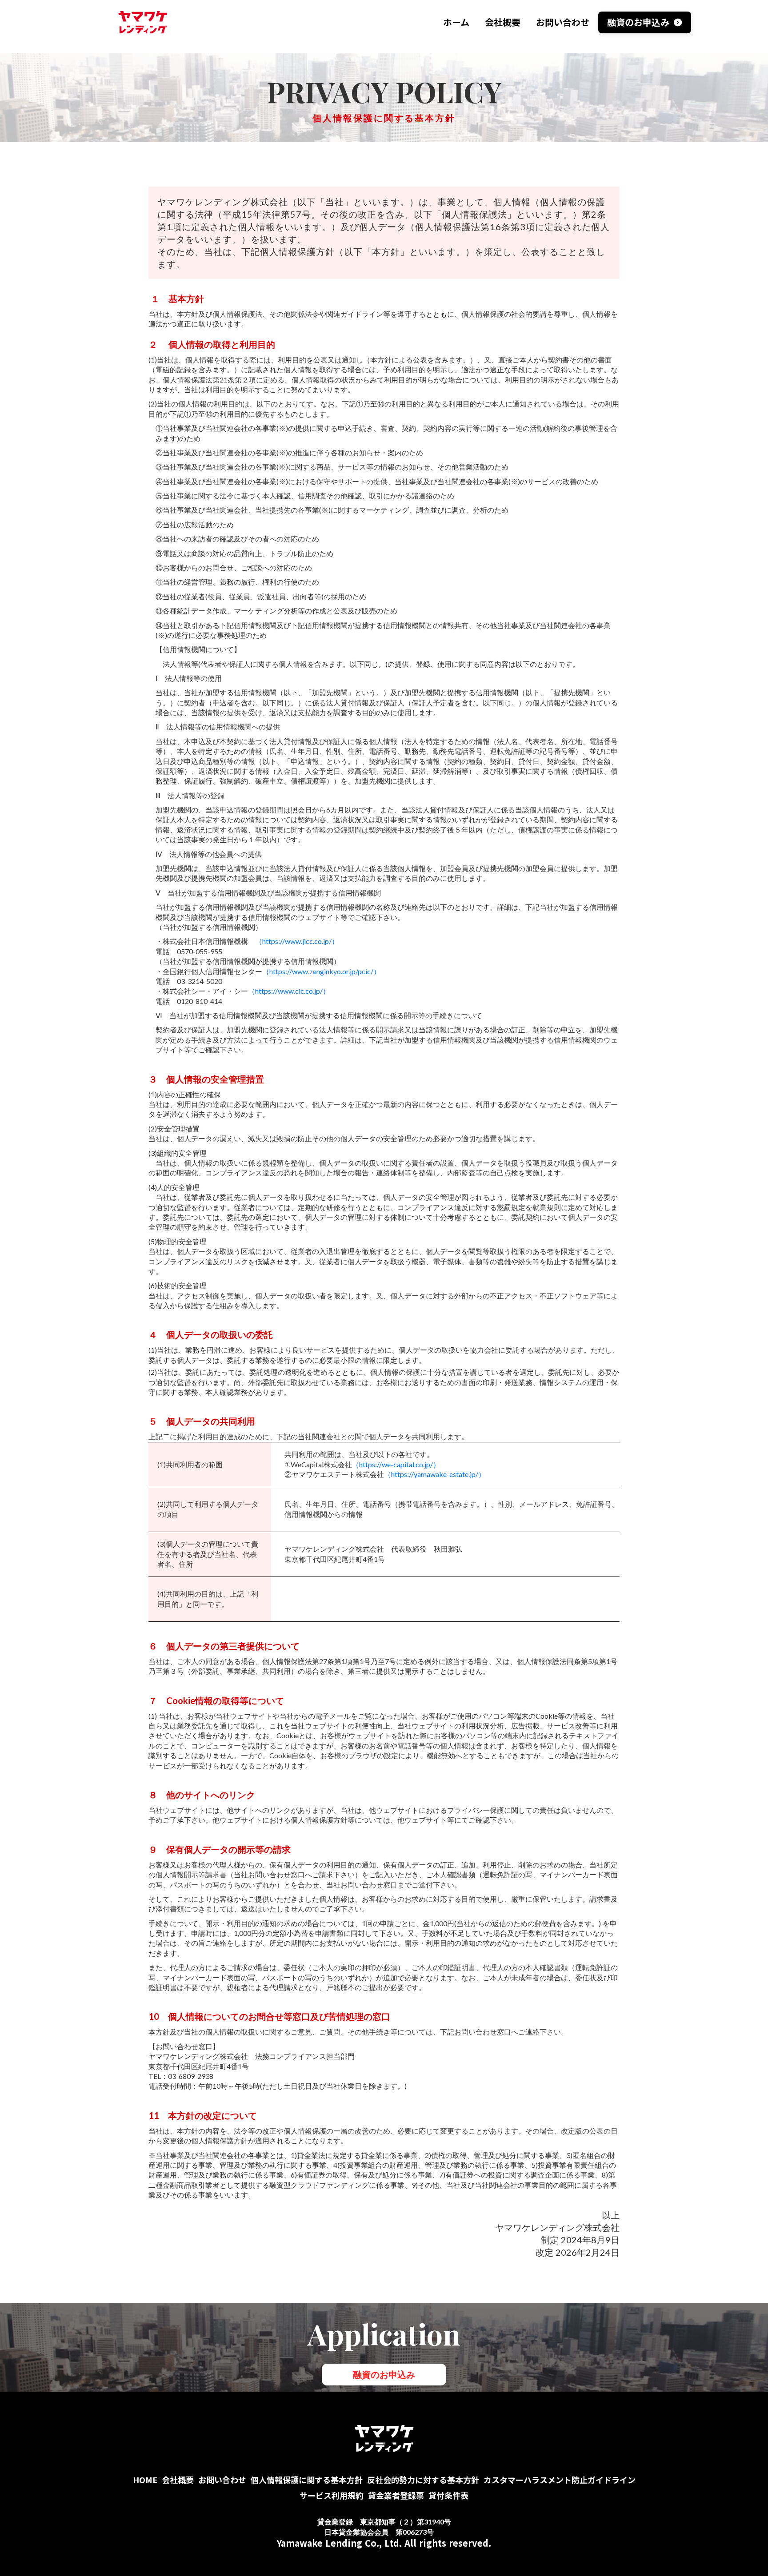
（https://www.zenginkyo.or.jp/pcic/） (321, 971)
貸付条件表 (448, 2495)
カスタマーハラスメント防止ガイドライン (560, 2480)
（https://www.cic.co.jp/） (289, 991)
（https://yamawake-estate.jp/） (435, 1474)
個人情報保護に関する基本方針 (307, 2480)
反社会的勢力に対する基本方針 (423, 2480)
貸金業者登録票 (396, 2495)
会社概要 (178, 2480)
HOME (145, 2480)
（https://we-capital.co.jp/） (396, 1464)
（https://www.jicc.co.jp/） (297, 941)
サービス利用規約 (332, 2495)
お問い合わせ (222, 2480)
